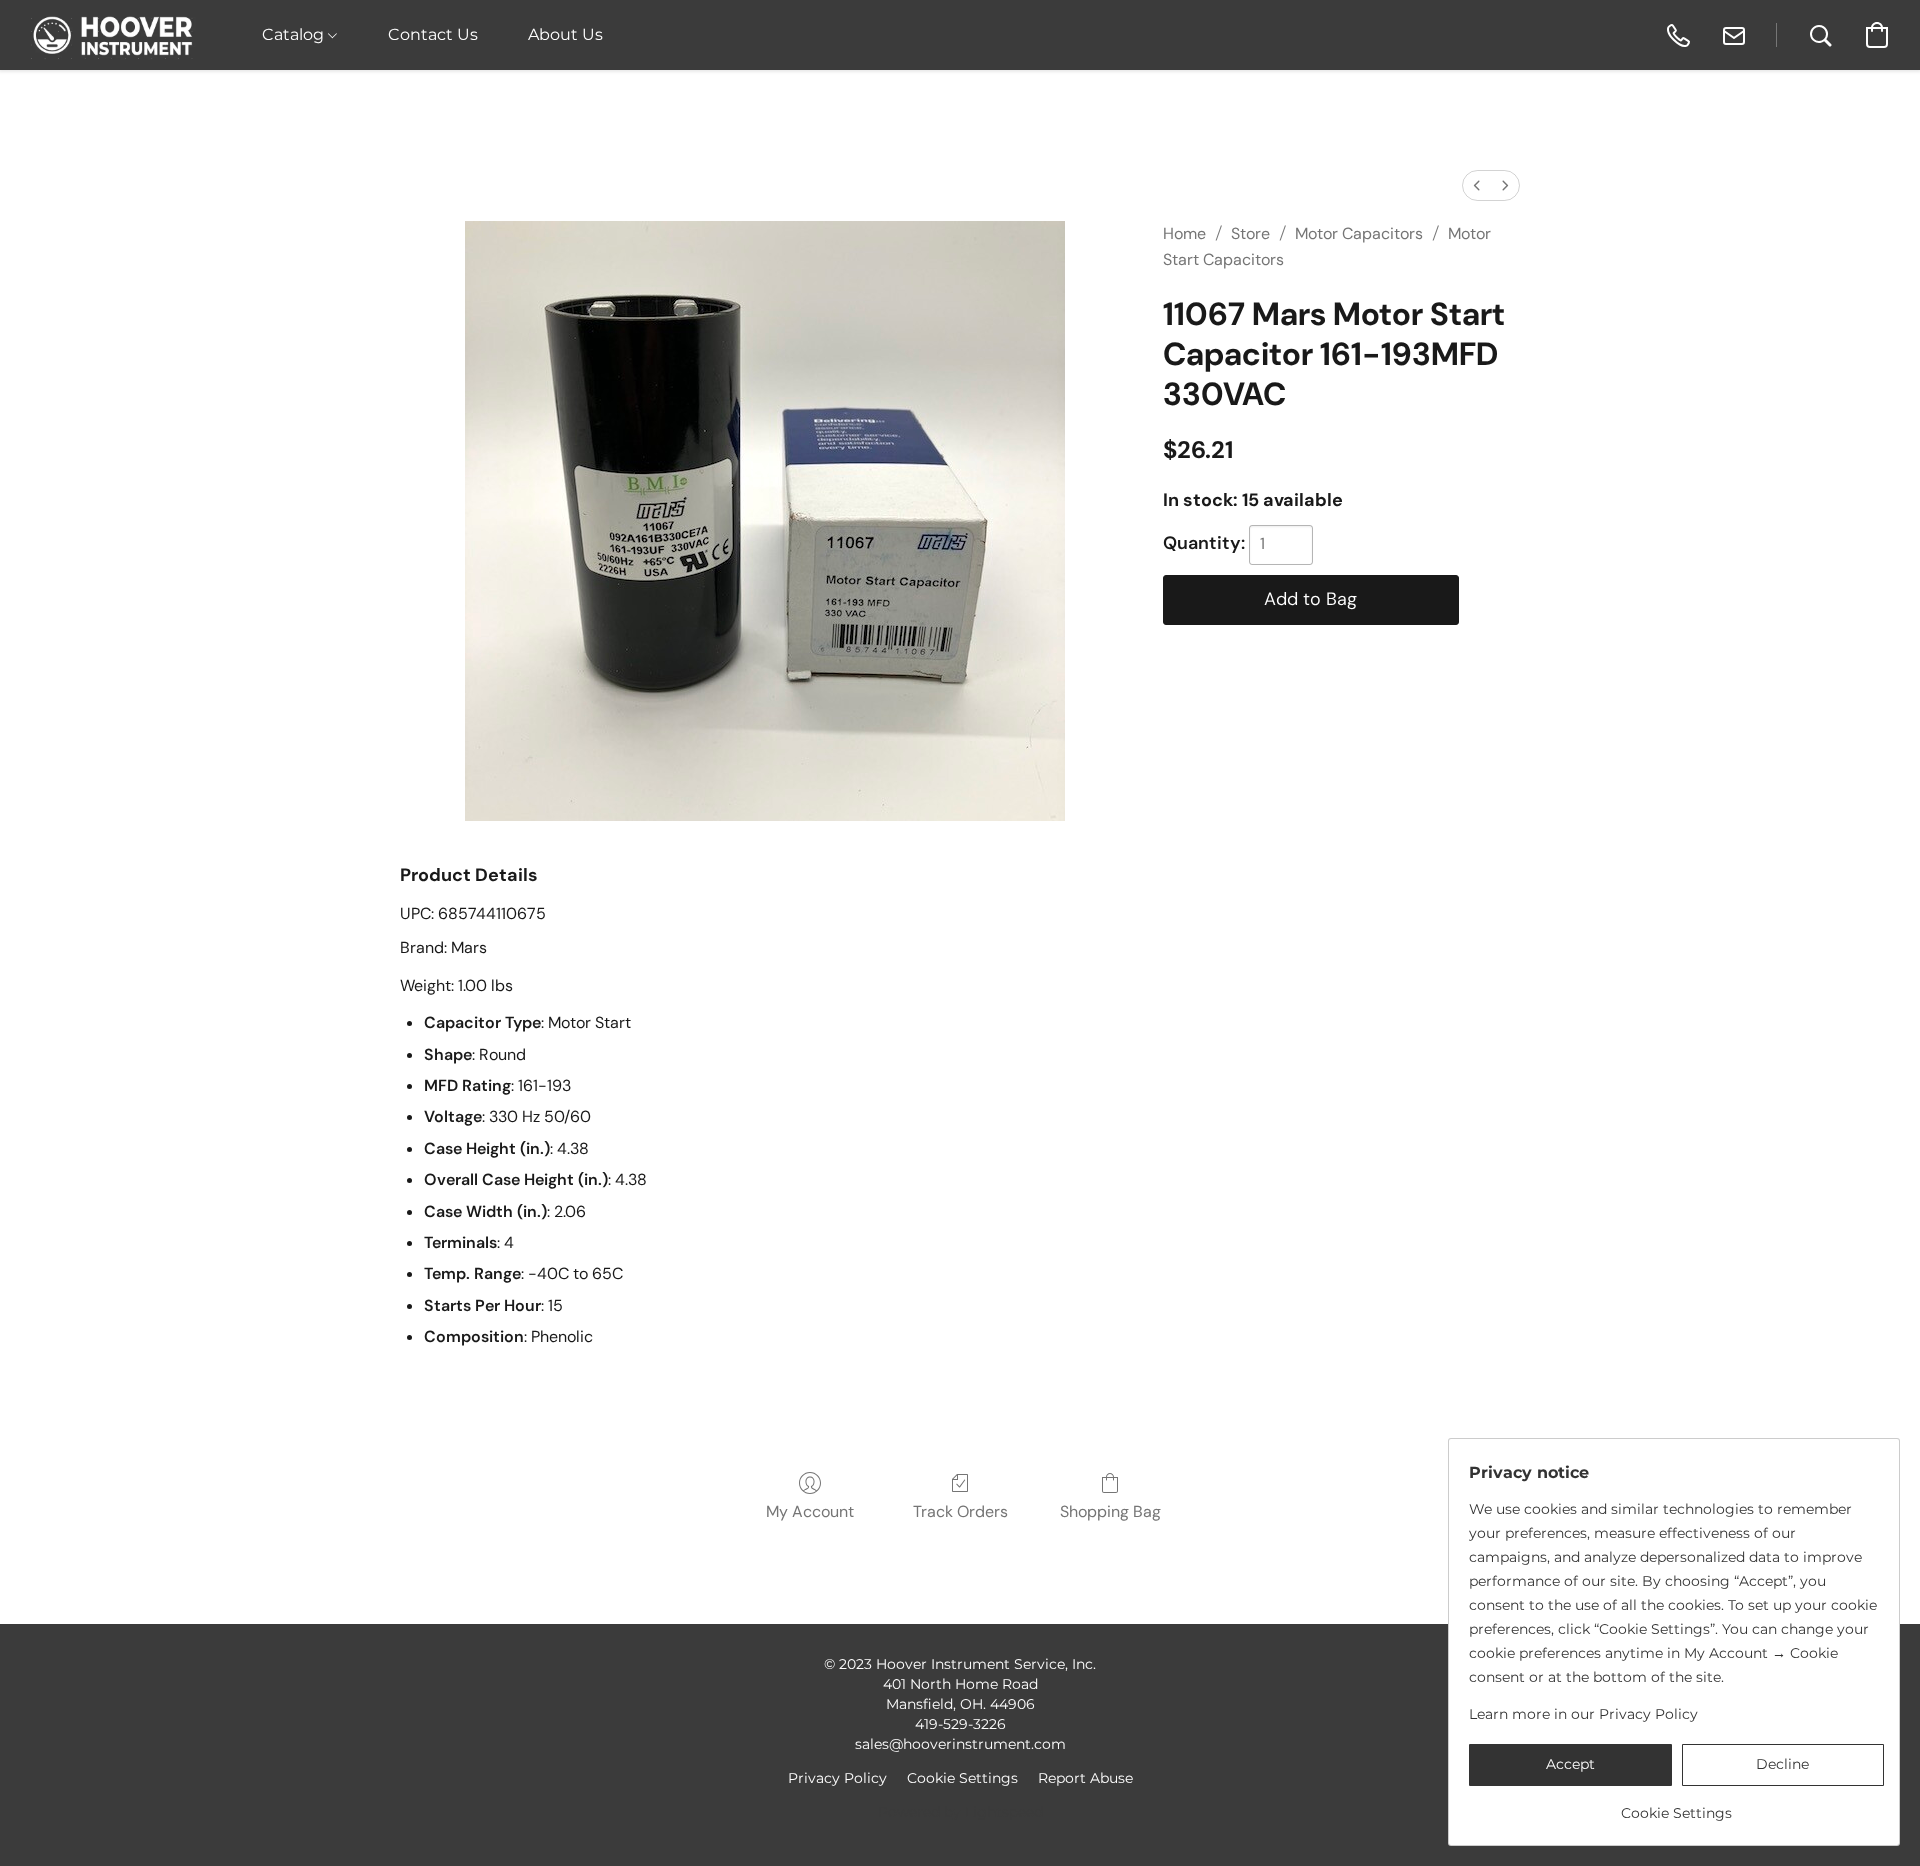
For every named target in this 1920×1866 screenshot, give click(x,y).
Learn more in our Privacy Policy (1583, 1714)
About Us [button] (565, 34)
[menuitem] (1477, 185)
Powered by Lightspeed (960, 1812)
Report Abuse (1085, 1778)
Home (1184, 233)
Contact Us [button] (433, 34)
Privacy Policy (837, 1778)
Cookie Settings (962, 1778)
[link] (1676, 1805)
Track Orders (960, 1511)
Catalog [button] (295, 34)
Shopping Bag (1110, 1511)
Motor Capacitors (1359, 233)
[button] (113, 35)
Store (1250, 233)
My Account (810, 1511)
